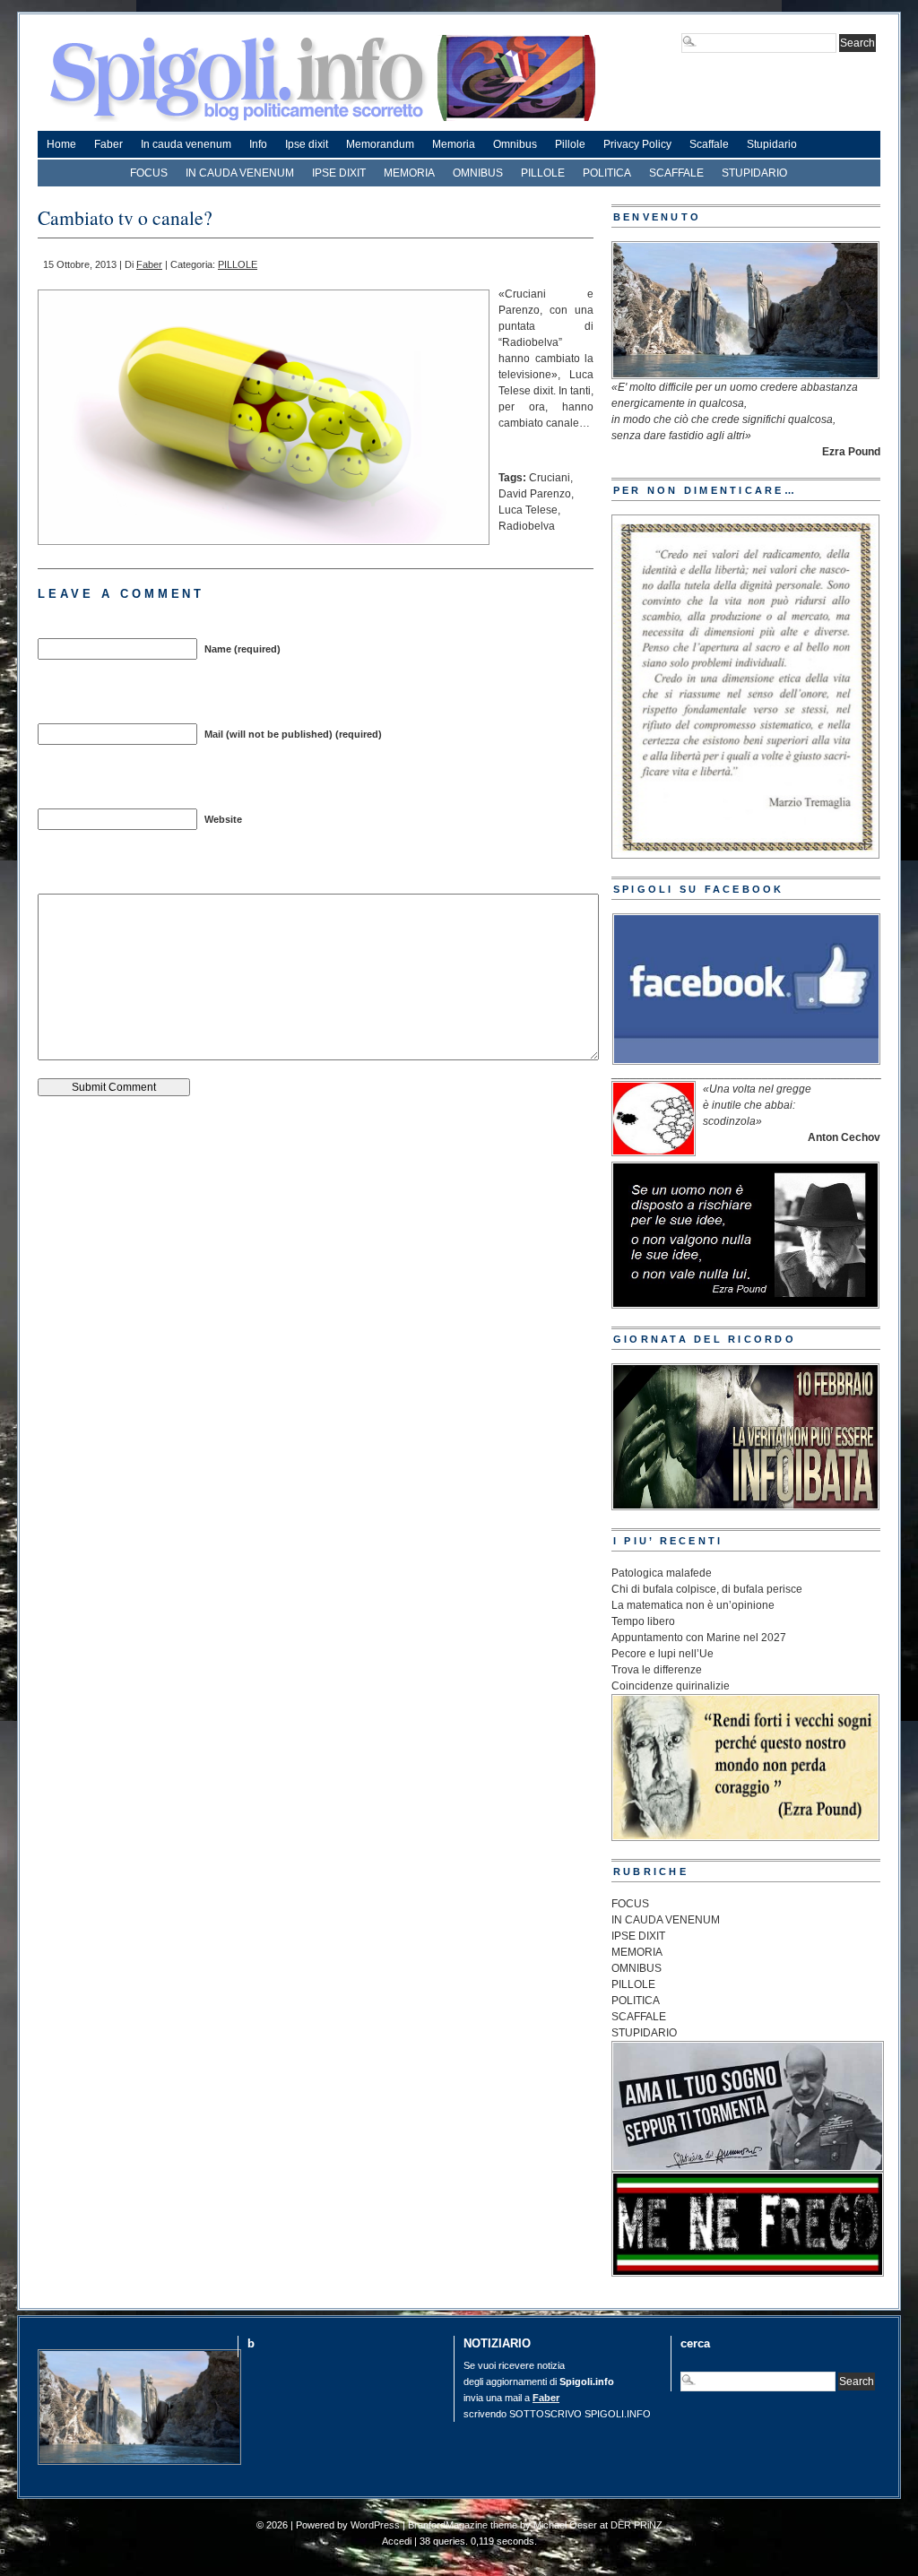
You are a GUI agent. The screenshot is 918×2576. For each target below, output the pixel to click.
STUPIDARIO (754, 173)
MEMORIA (409, 173)
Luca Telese (528, 510)
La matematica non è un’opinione (693, 1605)
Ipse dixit (307, 144)
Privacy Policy (637, 144)
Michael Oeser (565, 2525)
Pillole (570, 144)
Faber (108, 144)
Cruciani (550, 478)
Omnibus (515, 144)
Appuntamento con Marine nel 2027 (699, 1638)
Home (61, 144)
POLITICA (607, 173)
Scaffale (709, 144)
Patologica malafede (662, 1573)
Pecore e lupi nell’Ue (663, 1654)
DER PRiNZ (637, 2525)
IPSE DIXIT (339, 173)
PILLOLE (543, 173)
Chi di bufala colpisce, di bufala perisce (707, 1589)
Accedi (397, 2541)
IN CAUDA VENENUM (240, 173)
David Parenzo (535, 494)
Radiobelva (527, 526)
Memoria (454, 144)
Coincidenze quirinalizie (671, 1686)
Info (258, 144)
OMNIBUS (478, 173)
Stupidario (772, 144)
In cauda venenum (186, 144)
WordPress (375, 2525)
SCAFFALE (676, 173)
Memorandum (380, 144)
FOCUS (149, 173)
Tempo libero (643, 1621)
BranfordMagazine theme (463, 2525)
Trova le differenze (657, 1670)
